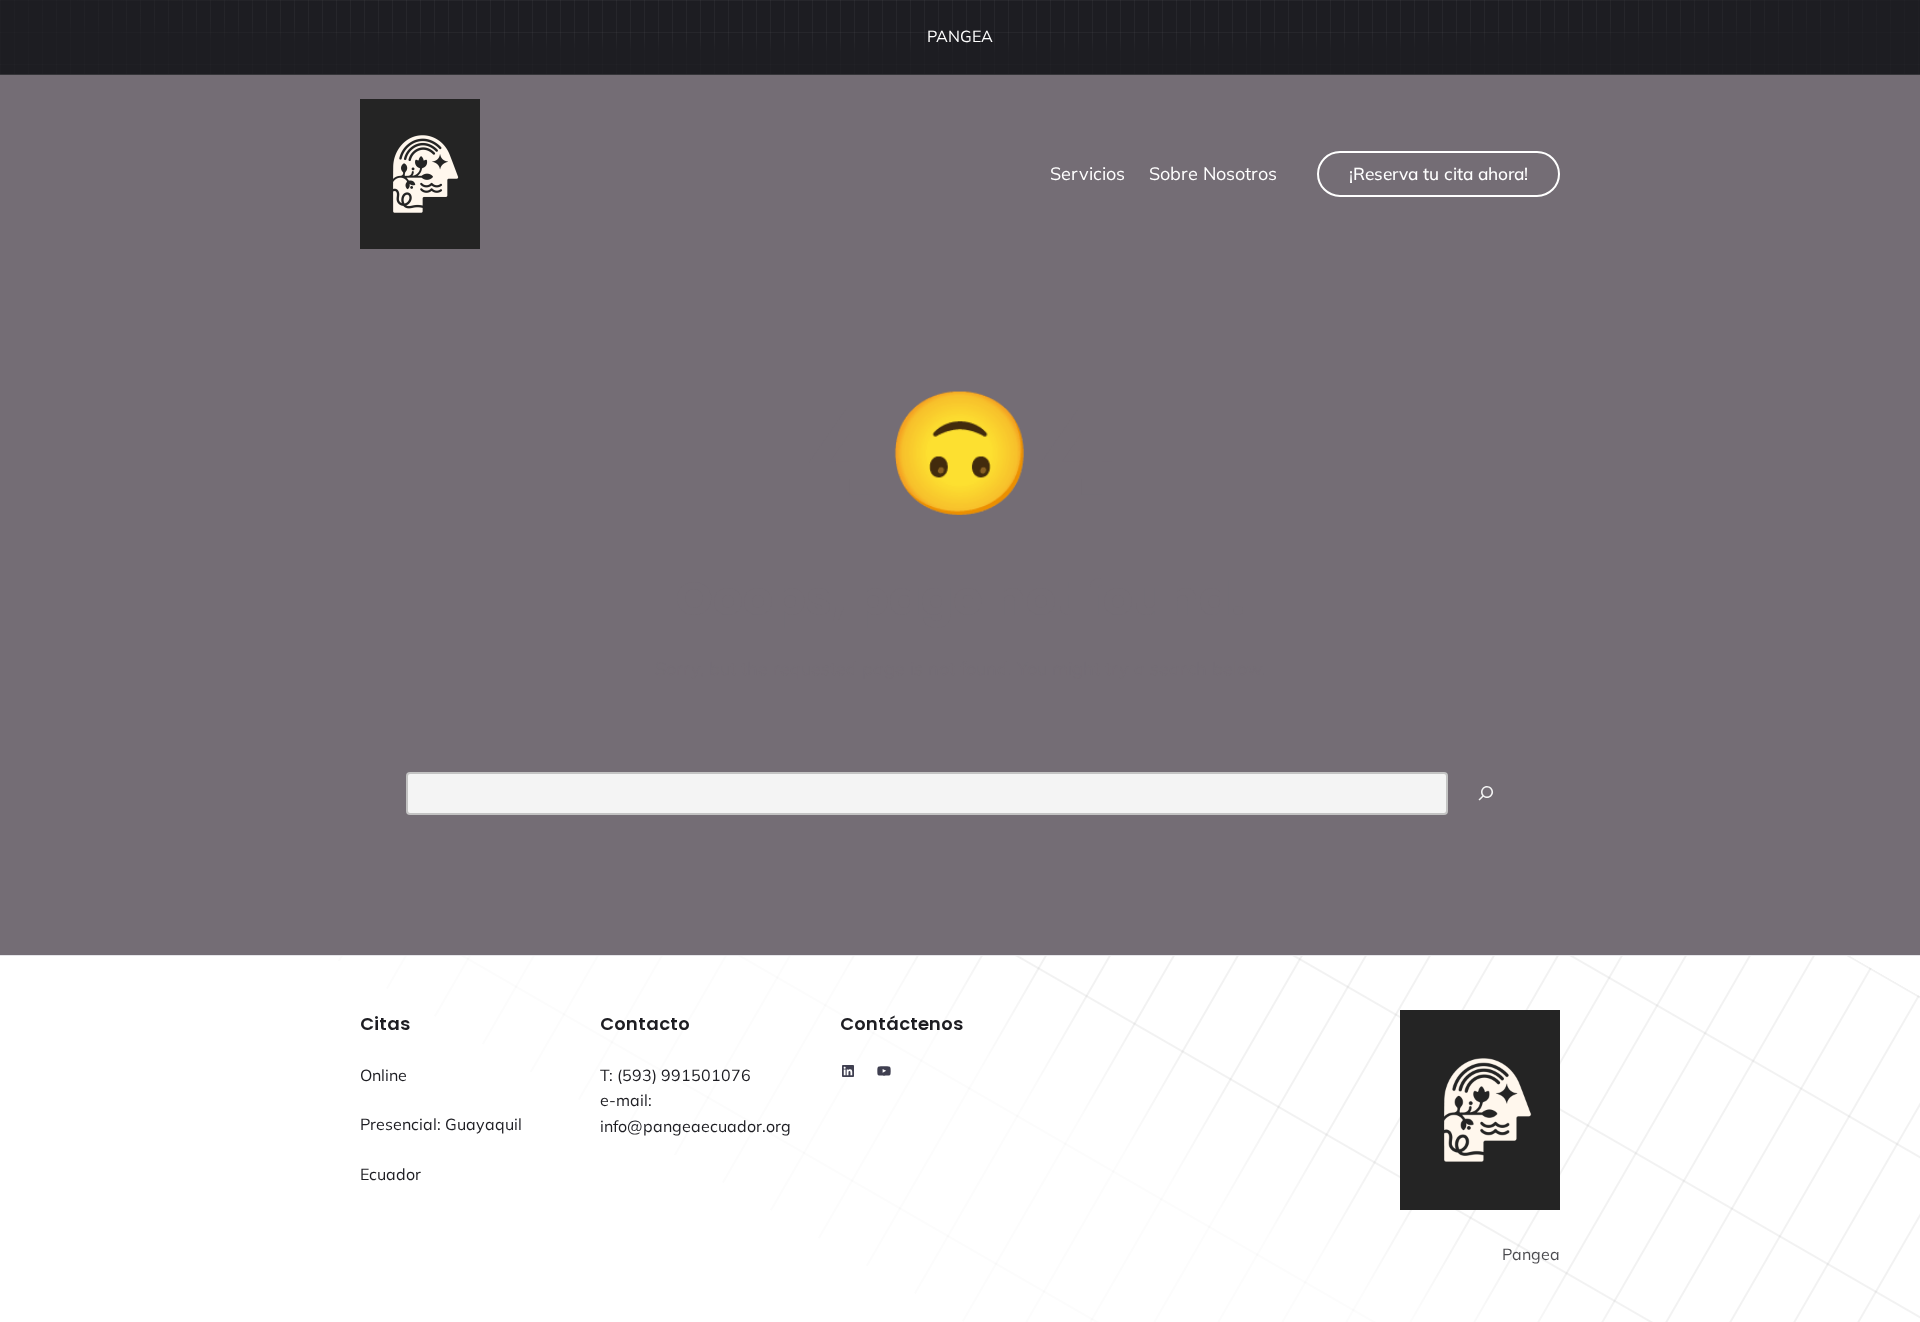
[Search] (1486, 793)
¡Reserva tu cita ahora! (1438, 173)
